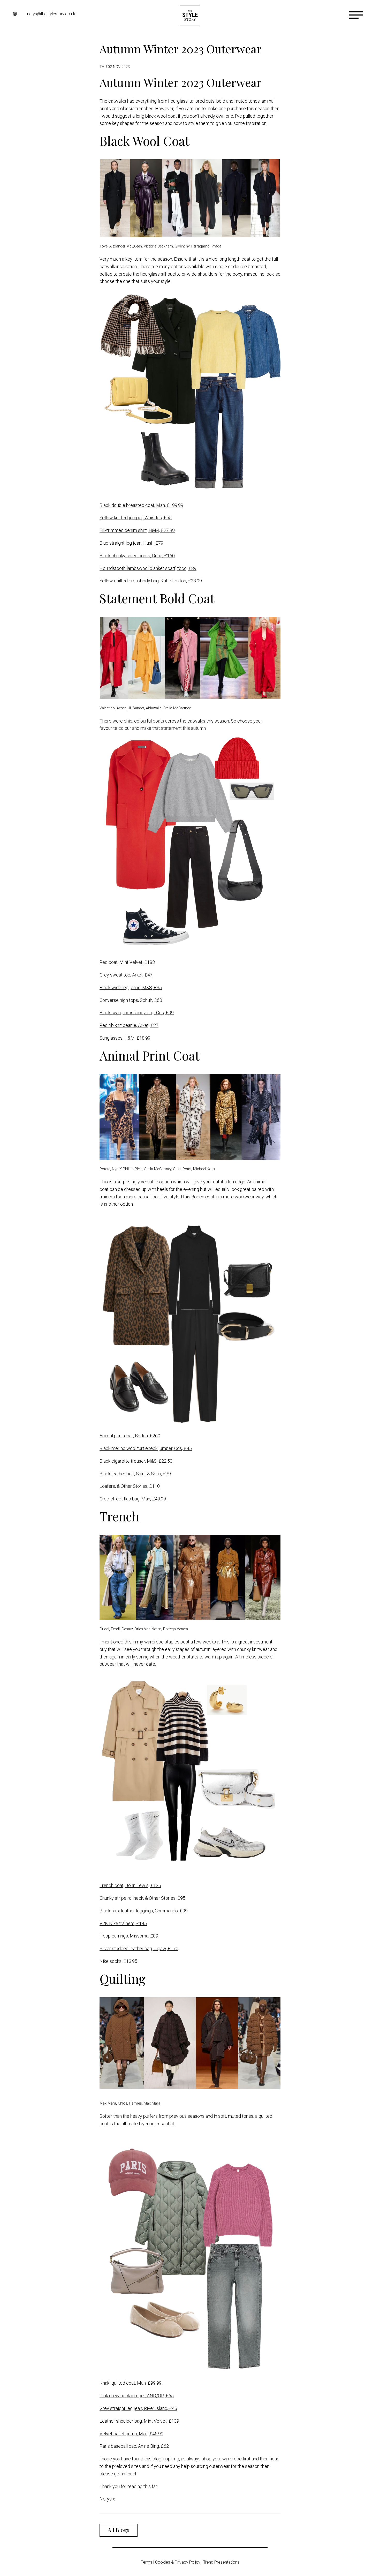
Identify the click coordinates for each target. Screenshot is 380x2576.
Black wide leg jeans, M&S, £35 (131, 987)
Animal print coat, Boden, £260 (130, 1436)
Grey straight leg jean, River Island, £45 (138, 2408)
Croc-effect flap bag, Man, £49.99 (133, 1499)
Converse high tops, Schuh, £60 (131, 1000)
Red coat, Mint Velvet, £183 (127, 962)
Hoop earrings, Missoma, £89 (129, 1936)
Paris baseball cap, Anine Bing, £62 (134, 2446)
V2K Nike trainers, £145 (123, 1923)
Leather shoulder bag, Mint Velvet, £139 (139, 2421)
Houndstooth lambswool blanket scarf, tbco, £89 (148, 568)
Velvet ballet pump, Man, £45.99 (131, 2434)
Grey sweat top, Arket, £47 (126, 975)
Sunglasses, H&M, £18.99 (125, 1038)
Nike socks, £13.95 (118, 1961)
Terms (147, 2562)
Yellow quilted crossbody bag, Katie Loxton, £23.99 (151, 581)
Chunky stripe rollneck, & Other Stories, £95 (142, 1898)
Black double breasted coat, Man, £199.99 (141, 505)
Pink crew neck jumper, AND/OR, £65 (137, 2396)
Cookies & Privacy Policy (178, 2562)
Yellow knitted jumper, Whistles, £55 (136, 518)
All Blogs (119, 2530)
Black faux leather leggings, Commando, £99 (144, 1911)
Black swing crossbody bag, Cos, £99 (137, 1013)
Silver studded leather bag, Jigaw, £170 (139, 1948)
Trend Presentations (221, 2562)
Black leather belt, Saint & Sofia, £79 (135, 1474)
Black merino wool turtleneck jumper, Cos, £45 (146, 1448)
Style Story (190, 16)
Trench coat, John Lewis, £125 (130, 1885)
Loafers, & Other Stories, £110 (130, 1486)
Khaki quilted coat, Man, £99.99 (131, 2383)
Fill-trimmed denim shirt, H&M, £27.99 (137, 530)
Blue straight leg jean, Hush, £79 (131, 543)
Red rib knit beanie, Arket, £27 (129, 1025)
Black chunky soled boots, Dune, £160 (137, 556)
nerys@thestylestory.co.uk (51, 14)
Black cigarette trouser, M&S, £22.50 (136, 1461)
